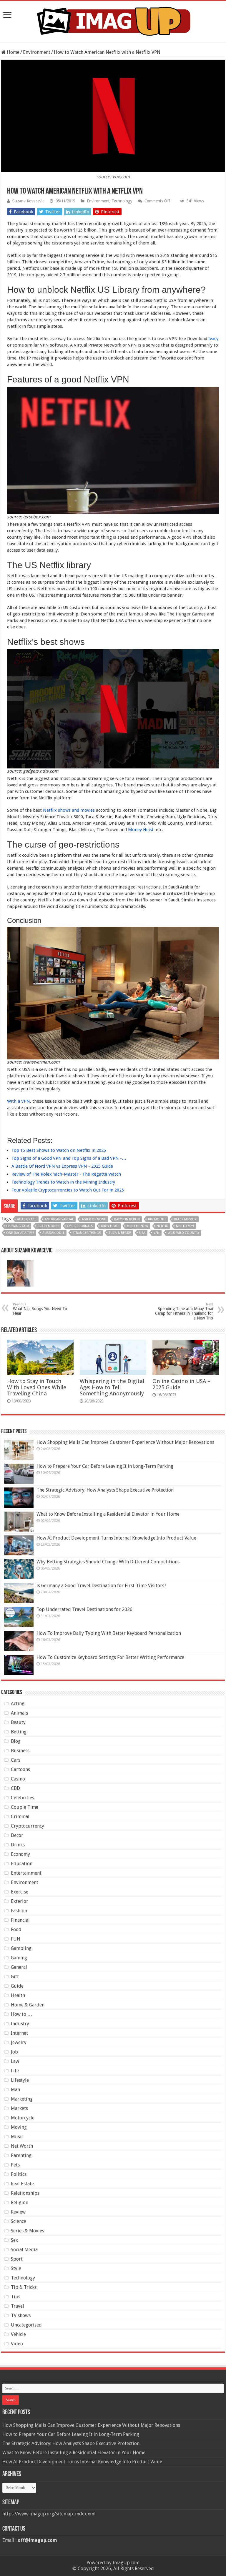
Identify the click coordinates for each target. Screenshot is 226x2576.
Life (15, 2071)
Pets (15, 2165)
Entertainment (26, 1873)
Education (22, 1864)
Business (20, 1751)
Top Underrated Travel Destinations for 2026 (84, 1609)
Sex (14, 2240)
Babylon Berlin (127, 1219)
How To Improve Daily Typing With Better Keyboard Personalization (109, 1633)
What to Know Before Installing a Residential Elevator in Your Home (108, 1514)
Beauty (18, 1722)
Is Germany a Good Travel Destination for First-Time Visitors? (101, 1586)
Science (19, 2221)
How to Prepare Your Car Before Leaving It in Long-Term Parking (105, 1466)
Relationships (25, 2193)
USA (142, 1233)
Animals (19, 1713)
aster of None (94, 1219)
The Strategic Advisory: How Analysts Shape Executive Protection (105, 1490)
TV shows (21, 2315)
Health (18, 1995)
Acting (18, 1704)
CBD (15, 1788)
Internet (19, 2033)
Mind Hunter (138, 1226)
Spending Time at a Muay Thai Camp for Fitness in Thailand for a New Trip (184, 1311)
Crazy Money (48, 1226)
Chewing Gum (18, 1226)
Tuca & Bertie (120, 1233)
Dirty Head (110, 1226)
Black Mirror (185, 1219)
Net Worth (22, 2146)
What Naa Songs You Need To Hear (40, 1309)
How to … (21, 2014)
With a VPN (19, 1101)
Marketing (22, 2099)
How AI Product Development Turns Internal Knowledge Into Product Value (116, 1538)
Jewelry (19, 2042)
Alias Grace (27, 1219)
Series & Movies (28, 2231)
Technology (122, 201)
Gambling (21, 1948)
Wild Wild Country (183, 1233)
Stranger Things (87, 1233)
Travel (18, 2306)
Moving (19, 2127)
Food (16, 1929)
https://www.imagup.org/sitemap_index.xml (49, 2514)
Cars (16, 1760)
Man (15, 2090)
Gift (15, 1977)
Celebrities (23, 1798)
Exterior (20, 1901)
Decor (17, 1835)
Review (18, 2212)
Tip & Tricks (24, 2287)
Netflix (162, 1226)
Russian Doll (53, 1233)
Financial (20, 1920)
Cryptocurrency (28, 1826)
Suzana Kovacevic (28, 201)
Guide (17, 1986)
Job (14, 2052)
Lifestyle (20, 2080)
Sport (17, 2259)
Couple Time (25, 1807)
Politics (19, 2174)
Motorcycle (23, 2118)
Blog (16, 1741)
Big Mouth (157, 1219)
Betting (19, 1732)
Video (17, 2344)
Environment (37, 52)
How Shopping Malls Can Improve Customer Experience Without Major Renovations (125, 1442)
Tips (16, 2297)
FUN (16, 1939)
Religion (20, 2203)
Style (16, 2268)
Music (17, 2137)
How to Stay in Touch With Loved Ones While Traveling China (37, 1387)
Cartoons (20, 1769)
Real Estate (22, 2184)
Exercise (20, 1892)
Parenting (21, 2155)
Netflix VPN (185, 1226)
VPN (157, 1233)
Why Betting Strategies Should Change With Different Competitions (108, 1562)
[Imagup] (113, 20)
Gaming (19, 1958)
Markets (19, 2108)
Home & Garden (28, 2005)
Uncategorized (26, 2325)
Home (13, 52)
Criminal (20, 1817)
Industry (20, 2024)
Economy (20, 1854)
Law (15, 2061)
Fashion (19, 1911)
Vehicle (18, 2334)
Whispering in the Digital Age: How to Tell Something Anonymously (112, 1387)
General (19, 1967)
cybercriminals (80, 1226)
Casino (18, 1779)
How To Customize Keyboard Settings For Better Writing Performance (110, 1657)
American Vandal (59, 1219)
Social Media (24, 2250)
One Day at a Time (20, 1233)
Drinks (18, 1845)
